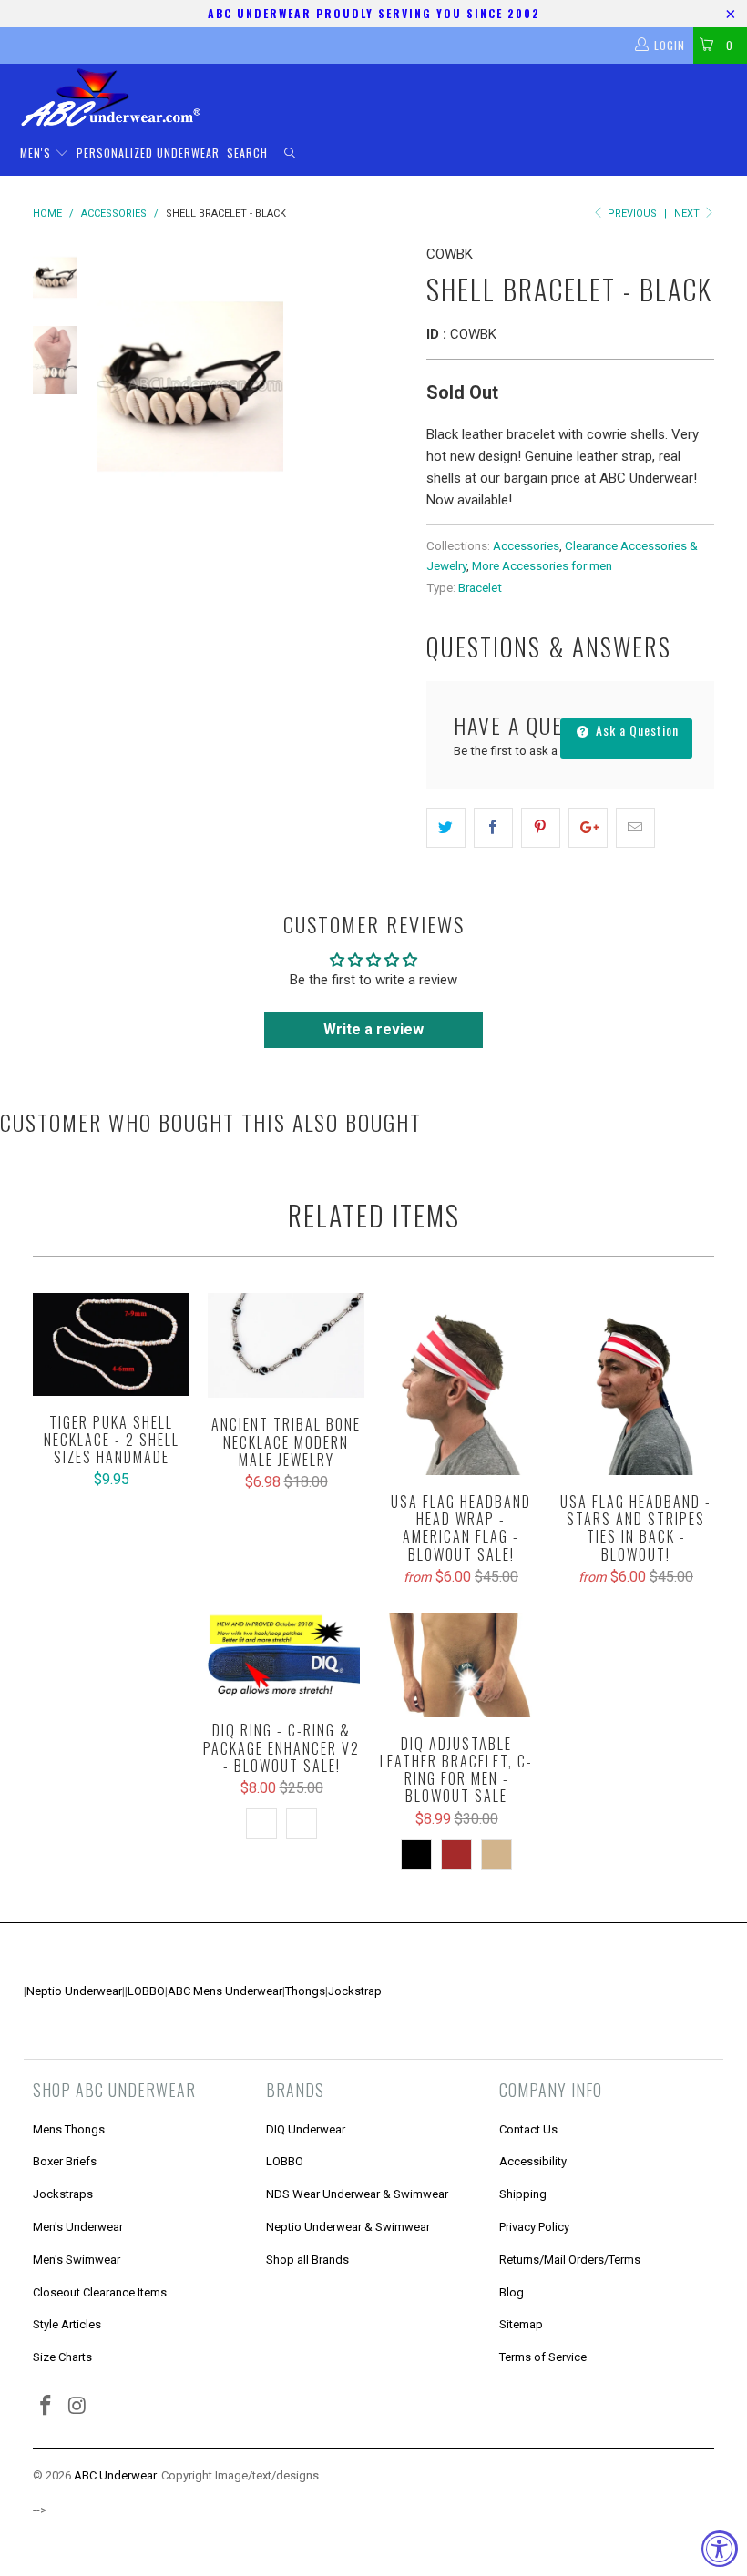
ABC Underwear (115, 2475)
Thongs (305, 1991)
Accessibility (533, 2161)
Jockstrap (355, 1991)
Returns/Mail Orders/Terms (570, 2260)
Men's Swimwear (77, 2260)
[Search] (290, 153)
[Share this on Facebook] (493, 828)
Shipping (523, 2194)
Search (247, 153)
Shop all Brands (307, 2260)
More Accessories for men (542, 565)
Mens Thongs (69, 2129)
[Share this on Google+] (588, 828)
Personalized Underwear (148, 153)
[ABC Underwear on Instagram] (78, 2407)
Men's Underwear (78, 2227)
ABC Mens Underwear (225, 1991)
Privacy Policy (534, 2227)
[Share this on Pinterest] (541, 828)
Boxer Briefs (65, 2161)
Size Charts (62, 2357)
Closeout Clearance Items (100, 2292)
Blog (512, 2292)
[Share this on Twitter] (446, 828)
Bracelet (480, 587)
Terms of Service (543, 2357)
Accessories (526, 545)
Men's (37, 153)
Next (688, 214)
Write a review (373, 1029)
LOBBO (146, 1991)
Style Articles (67, 2324)
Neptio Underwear (74, 1991)
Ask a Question (635, 730)
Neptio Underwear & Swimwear (348, 2227)
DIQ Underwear (306, 2129)
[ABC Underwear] (383, 97)
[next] (391, 383)
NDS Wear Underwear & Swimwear (357, 2194)
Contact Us (528, 2129)
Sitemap (521, 2324)
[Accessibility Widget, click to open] (720, 2549)
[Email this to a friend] (635, 828)
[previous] (114, 383)
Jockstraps (63, 2194)
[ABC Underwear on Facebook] (46, 2407)
